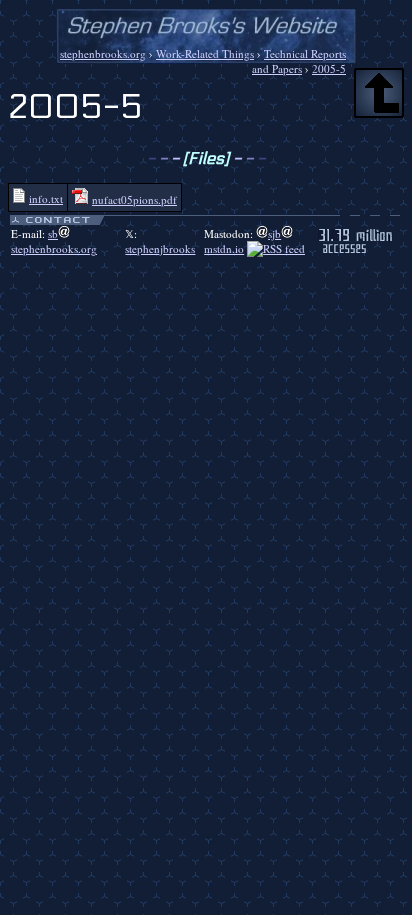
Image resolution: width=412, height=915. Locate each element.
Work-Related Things (205, 53)
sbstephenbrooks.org (54, 241)
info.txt (46, 198)
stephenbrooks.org (103, 53)
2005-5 (329, 68)
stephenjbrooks (160, 248)
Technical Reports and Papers (299, 61)
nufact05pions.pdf (134, 199)
